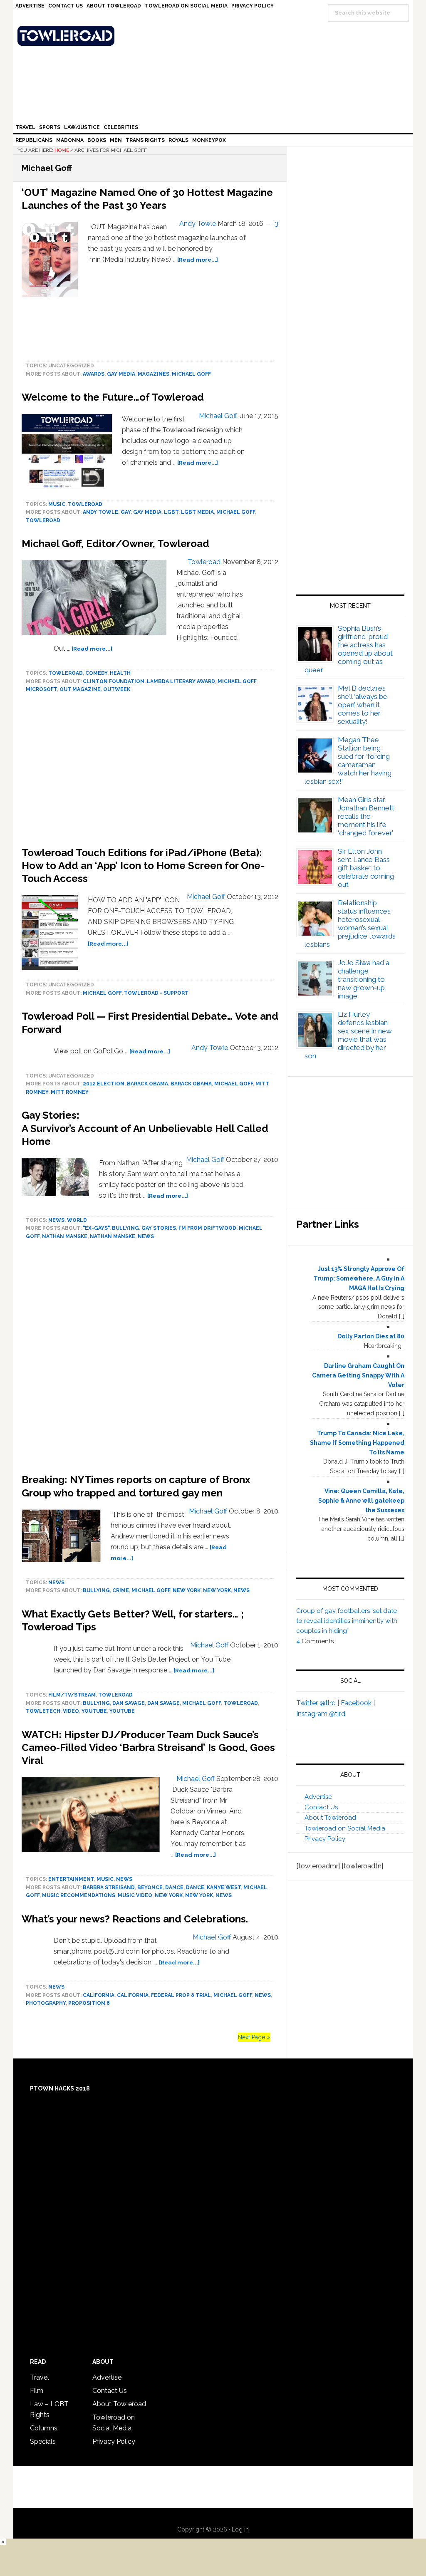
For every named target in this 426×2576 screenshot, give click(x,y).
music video (135, 1895)
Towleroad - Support (156, 993)
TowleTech (43, 1711)
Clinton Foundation (114, 681)
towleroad (85, 504)
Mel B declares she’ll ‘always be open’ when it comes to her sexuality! (363, 705)
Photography (46, 2003)
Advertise (318, 1797)
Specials (43, 2441)
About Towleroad (330, 1818)
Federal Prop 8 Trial (181, 1995)
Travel (40, 2377)
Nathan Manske (65, 1236)
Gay (126, 512)
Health (120, 673)
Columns (44, 2428)
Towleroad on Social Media (345, 1828)
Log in (240, 2529)
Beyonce (150, 1887)
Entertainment (71, 1879)
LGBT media (197, 512)
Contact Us (321, 1807)
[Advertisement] (150, 1359)
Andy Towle (100, 512)
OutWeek (117, 689)
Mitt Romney (70, 1092)
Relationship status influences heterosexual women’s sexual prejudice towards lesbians (350, 924)
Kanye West (224, 1887)
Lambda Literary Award (181, 681)
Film (37, 2391)
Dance (174, 1887)
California (99, 1995)
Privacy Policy (325, 1839)
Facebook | (358, 1703)
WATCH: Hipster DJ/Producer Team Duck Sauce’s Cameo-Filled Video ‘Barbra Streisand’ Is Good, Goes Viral (148, 1747)
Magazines (154, 374)
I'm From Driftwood (207, 1228)
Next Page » (254, 2037)
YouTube (94, 1711)
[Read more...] (198, 260)
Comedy (96, 673)
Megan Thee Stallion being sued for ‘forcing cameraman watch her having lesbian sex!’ (348, 760)
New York (187, 1590)
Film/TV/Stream (72, 1695)
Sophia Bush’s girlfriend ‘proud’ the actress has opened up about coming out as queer (349, 649)
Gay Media (121, 374)
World (77, 1220)
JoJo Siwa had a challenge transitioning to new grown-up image (364, 979)
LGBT (171, 512)
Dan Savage (129, 1703)
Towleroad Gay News (215, 36)
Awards (94, 374)
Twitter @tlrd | (318, 1703)
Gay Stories (159, 1228)
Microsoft (41, 689)
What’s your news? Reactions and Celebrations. (135, 1919)
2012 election (104, 1084)
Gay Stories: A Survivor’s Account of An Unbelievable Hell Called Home (145, 1128)
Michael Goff (191, 374)
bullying (125, 1228)
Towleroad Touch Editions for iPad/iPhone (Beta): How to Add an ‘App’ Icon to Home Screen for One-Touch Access (143, 866)
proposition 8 (89, 2003)
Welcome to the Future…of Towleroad (113, 397)
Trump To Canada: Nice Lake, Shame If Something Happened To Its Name (357, 1443)
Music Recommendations (79, 1895)
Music (57, 504)
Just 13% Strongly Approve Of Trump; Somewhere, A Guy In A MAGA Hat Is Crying (359, 1278)
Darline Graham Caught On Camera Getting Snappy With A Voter (358, 1375)
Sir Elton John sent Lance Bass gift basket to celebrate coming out (366, 868)
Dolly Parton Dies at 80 (371, 1336)
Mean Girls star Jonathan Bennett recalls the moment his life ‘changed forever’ (366, 816)
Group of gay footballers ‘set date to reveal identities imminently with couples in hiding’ (347, 1621)
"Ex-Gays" (96, 1228)
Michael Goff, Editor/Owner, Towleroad (115, 544)
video (71, 1711)
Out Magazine (80, 689)
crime (121, 1590)
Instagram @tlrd (321, 1714)
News (56, 1220)
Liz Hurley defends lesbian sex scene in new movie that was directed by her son (348, 1035)
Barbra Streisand (109, 1887)
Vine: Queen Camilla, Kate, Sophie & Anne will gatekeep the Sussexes (361, 1501)
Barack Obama (147, 1084)
